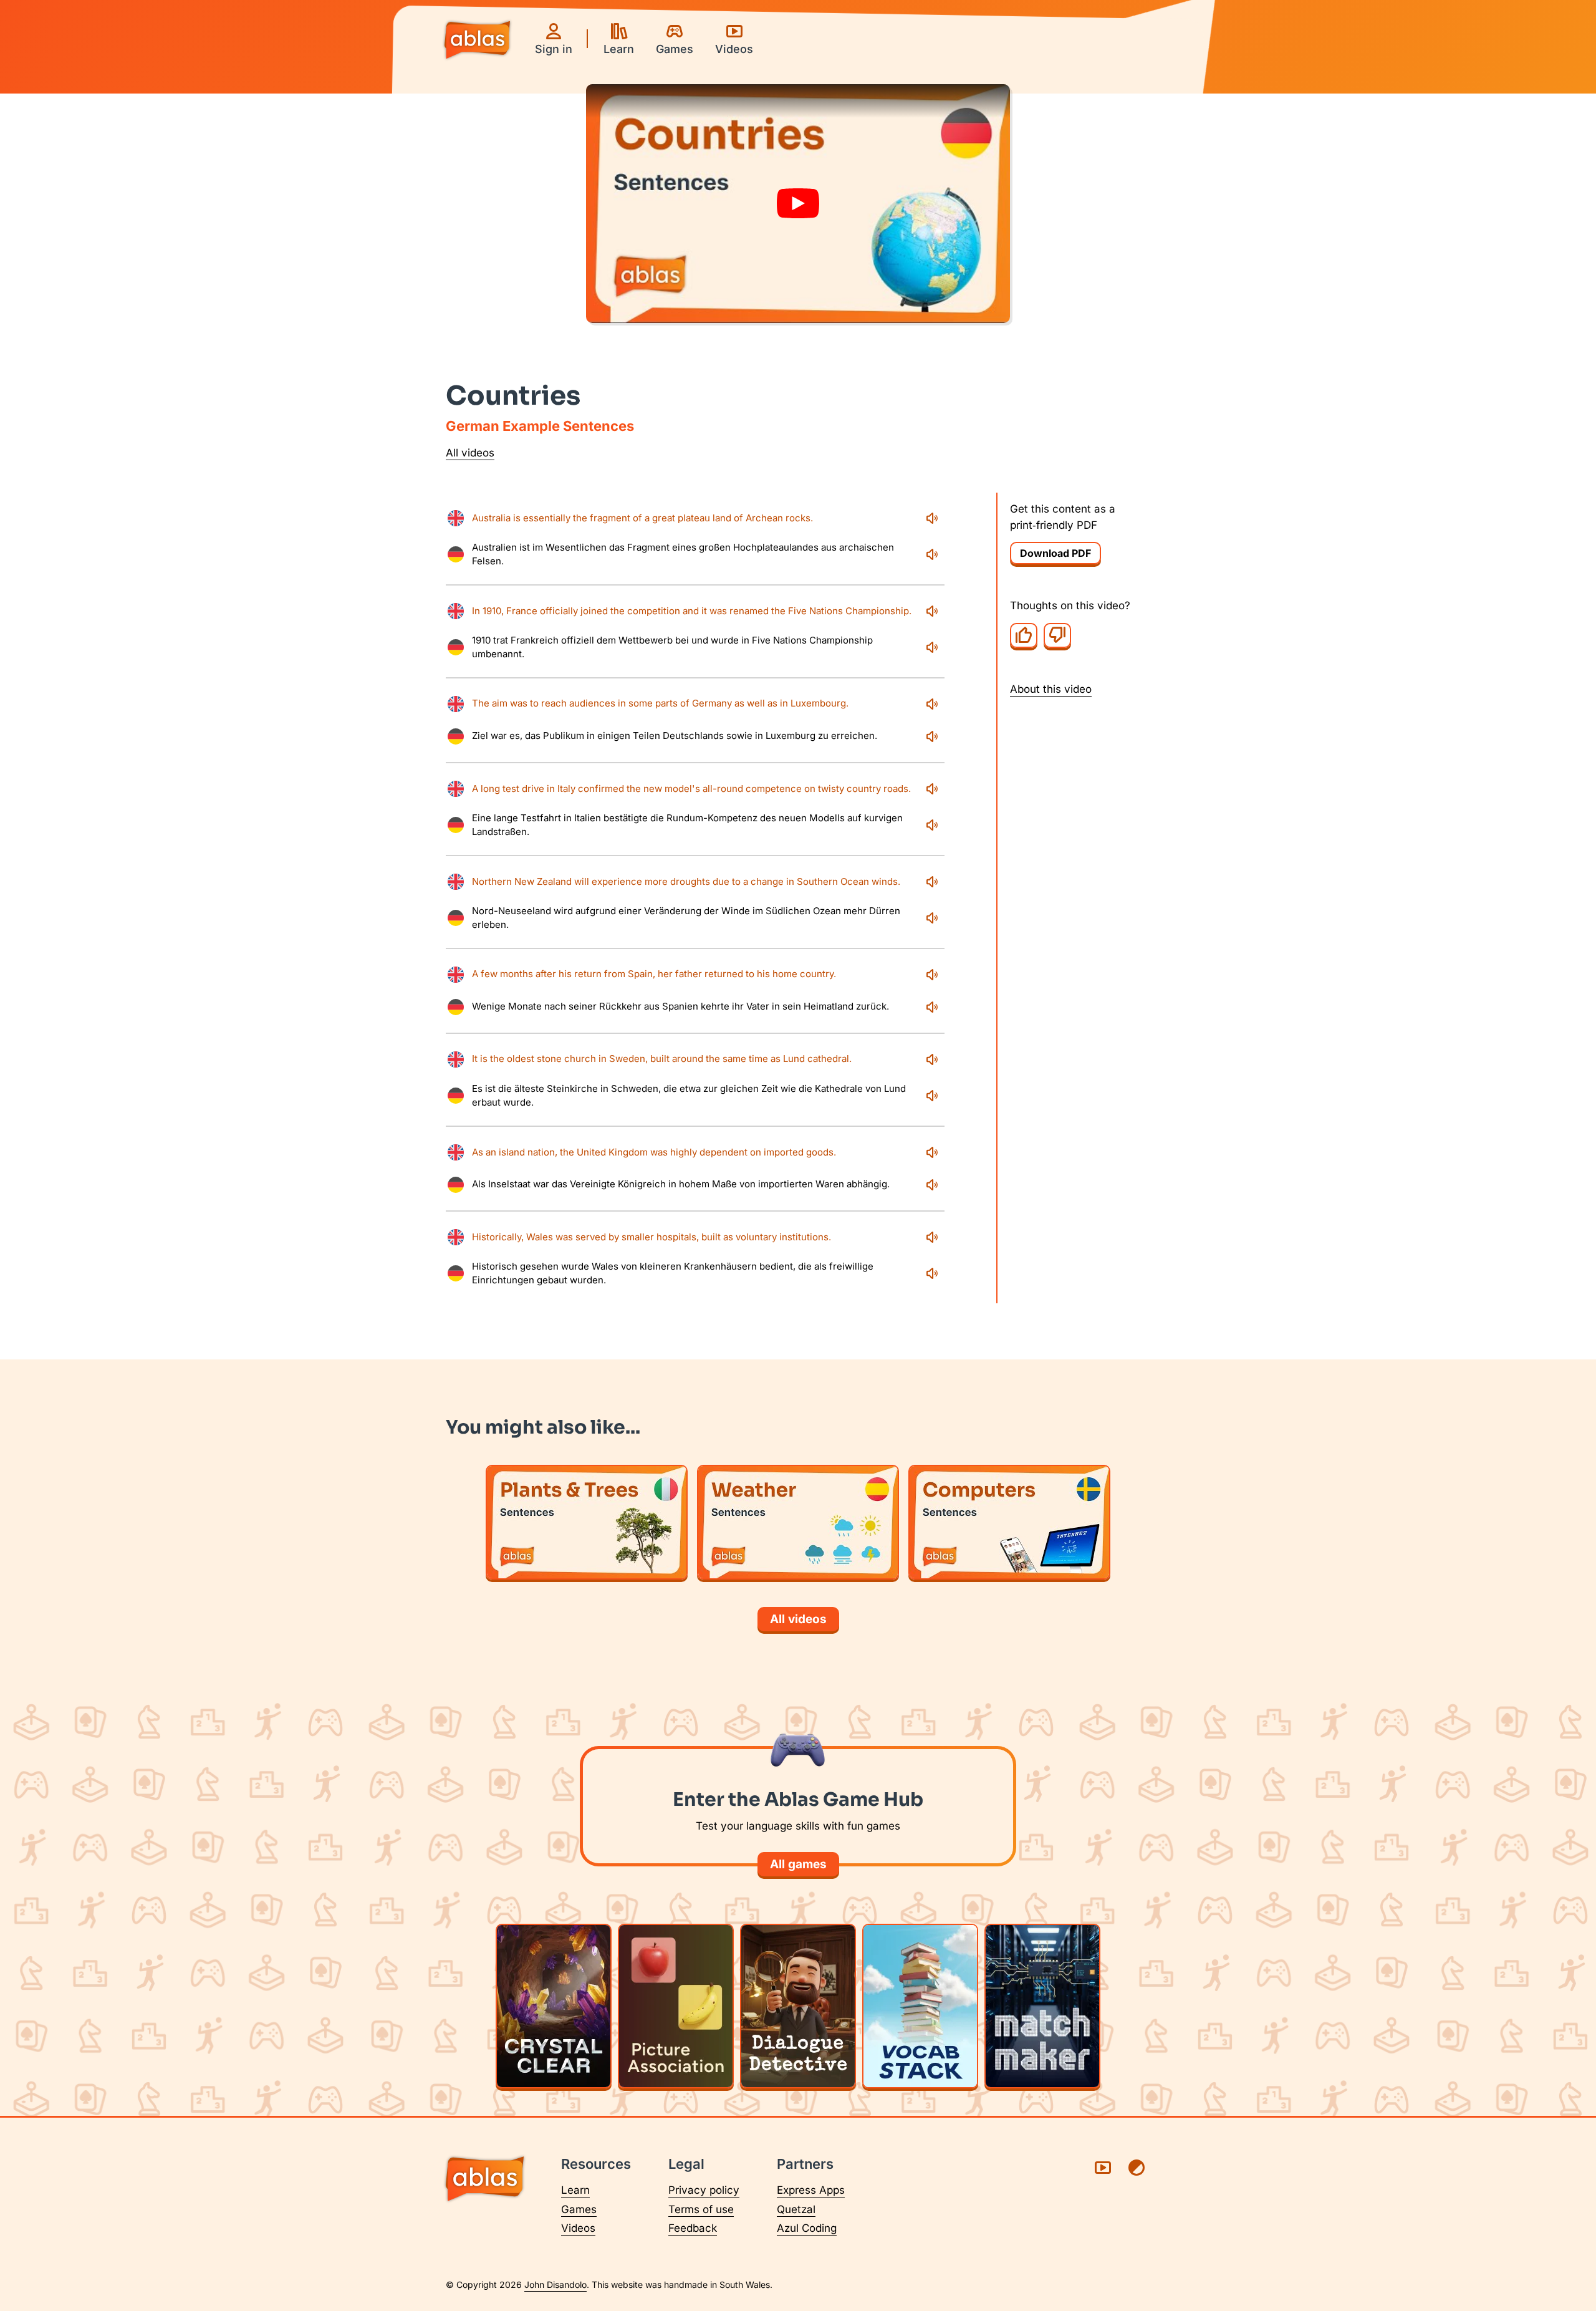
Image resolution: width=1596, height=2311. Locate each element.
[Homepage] (477, 41)
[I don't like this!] (1057, 635)
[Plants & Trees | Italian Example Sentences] (587, 1522)
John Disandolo (555, 2284)
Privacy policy (704, 2190)
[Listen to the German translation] (932, 554)
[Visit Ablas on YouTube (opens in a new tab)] (1103, 2168)
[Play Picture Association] (676, 2006)
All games (798, 1864)
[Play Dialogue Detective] (798, 2006)
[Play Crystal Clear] (554, 2006)
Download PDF (1055, 553)
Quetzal (796, 2209)
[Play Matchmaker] (1042, 2006)
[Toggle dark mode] (1137, 2168)
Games (579, 2209)
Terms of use (701, 2209)
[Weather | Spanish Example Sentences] (798, 1522)
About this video (1051, 688)
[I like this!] (1024, 635)
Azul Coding (807, 2228)
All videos (470, 453)
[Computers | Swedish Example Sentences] (1009, 1522)
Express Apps (811, 2190)
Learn (575, 2190)
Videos (578, 2228)
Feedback (693, 2228)
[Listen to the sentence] (932, 518)
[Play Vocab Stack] (920, 2006)
